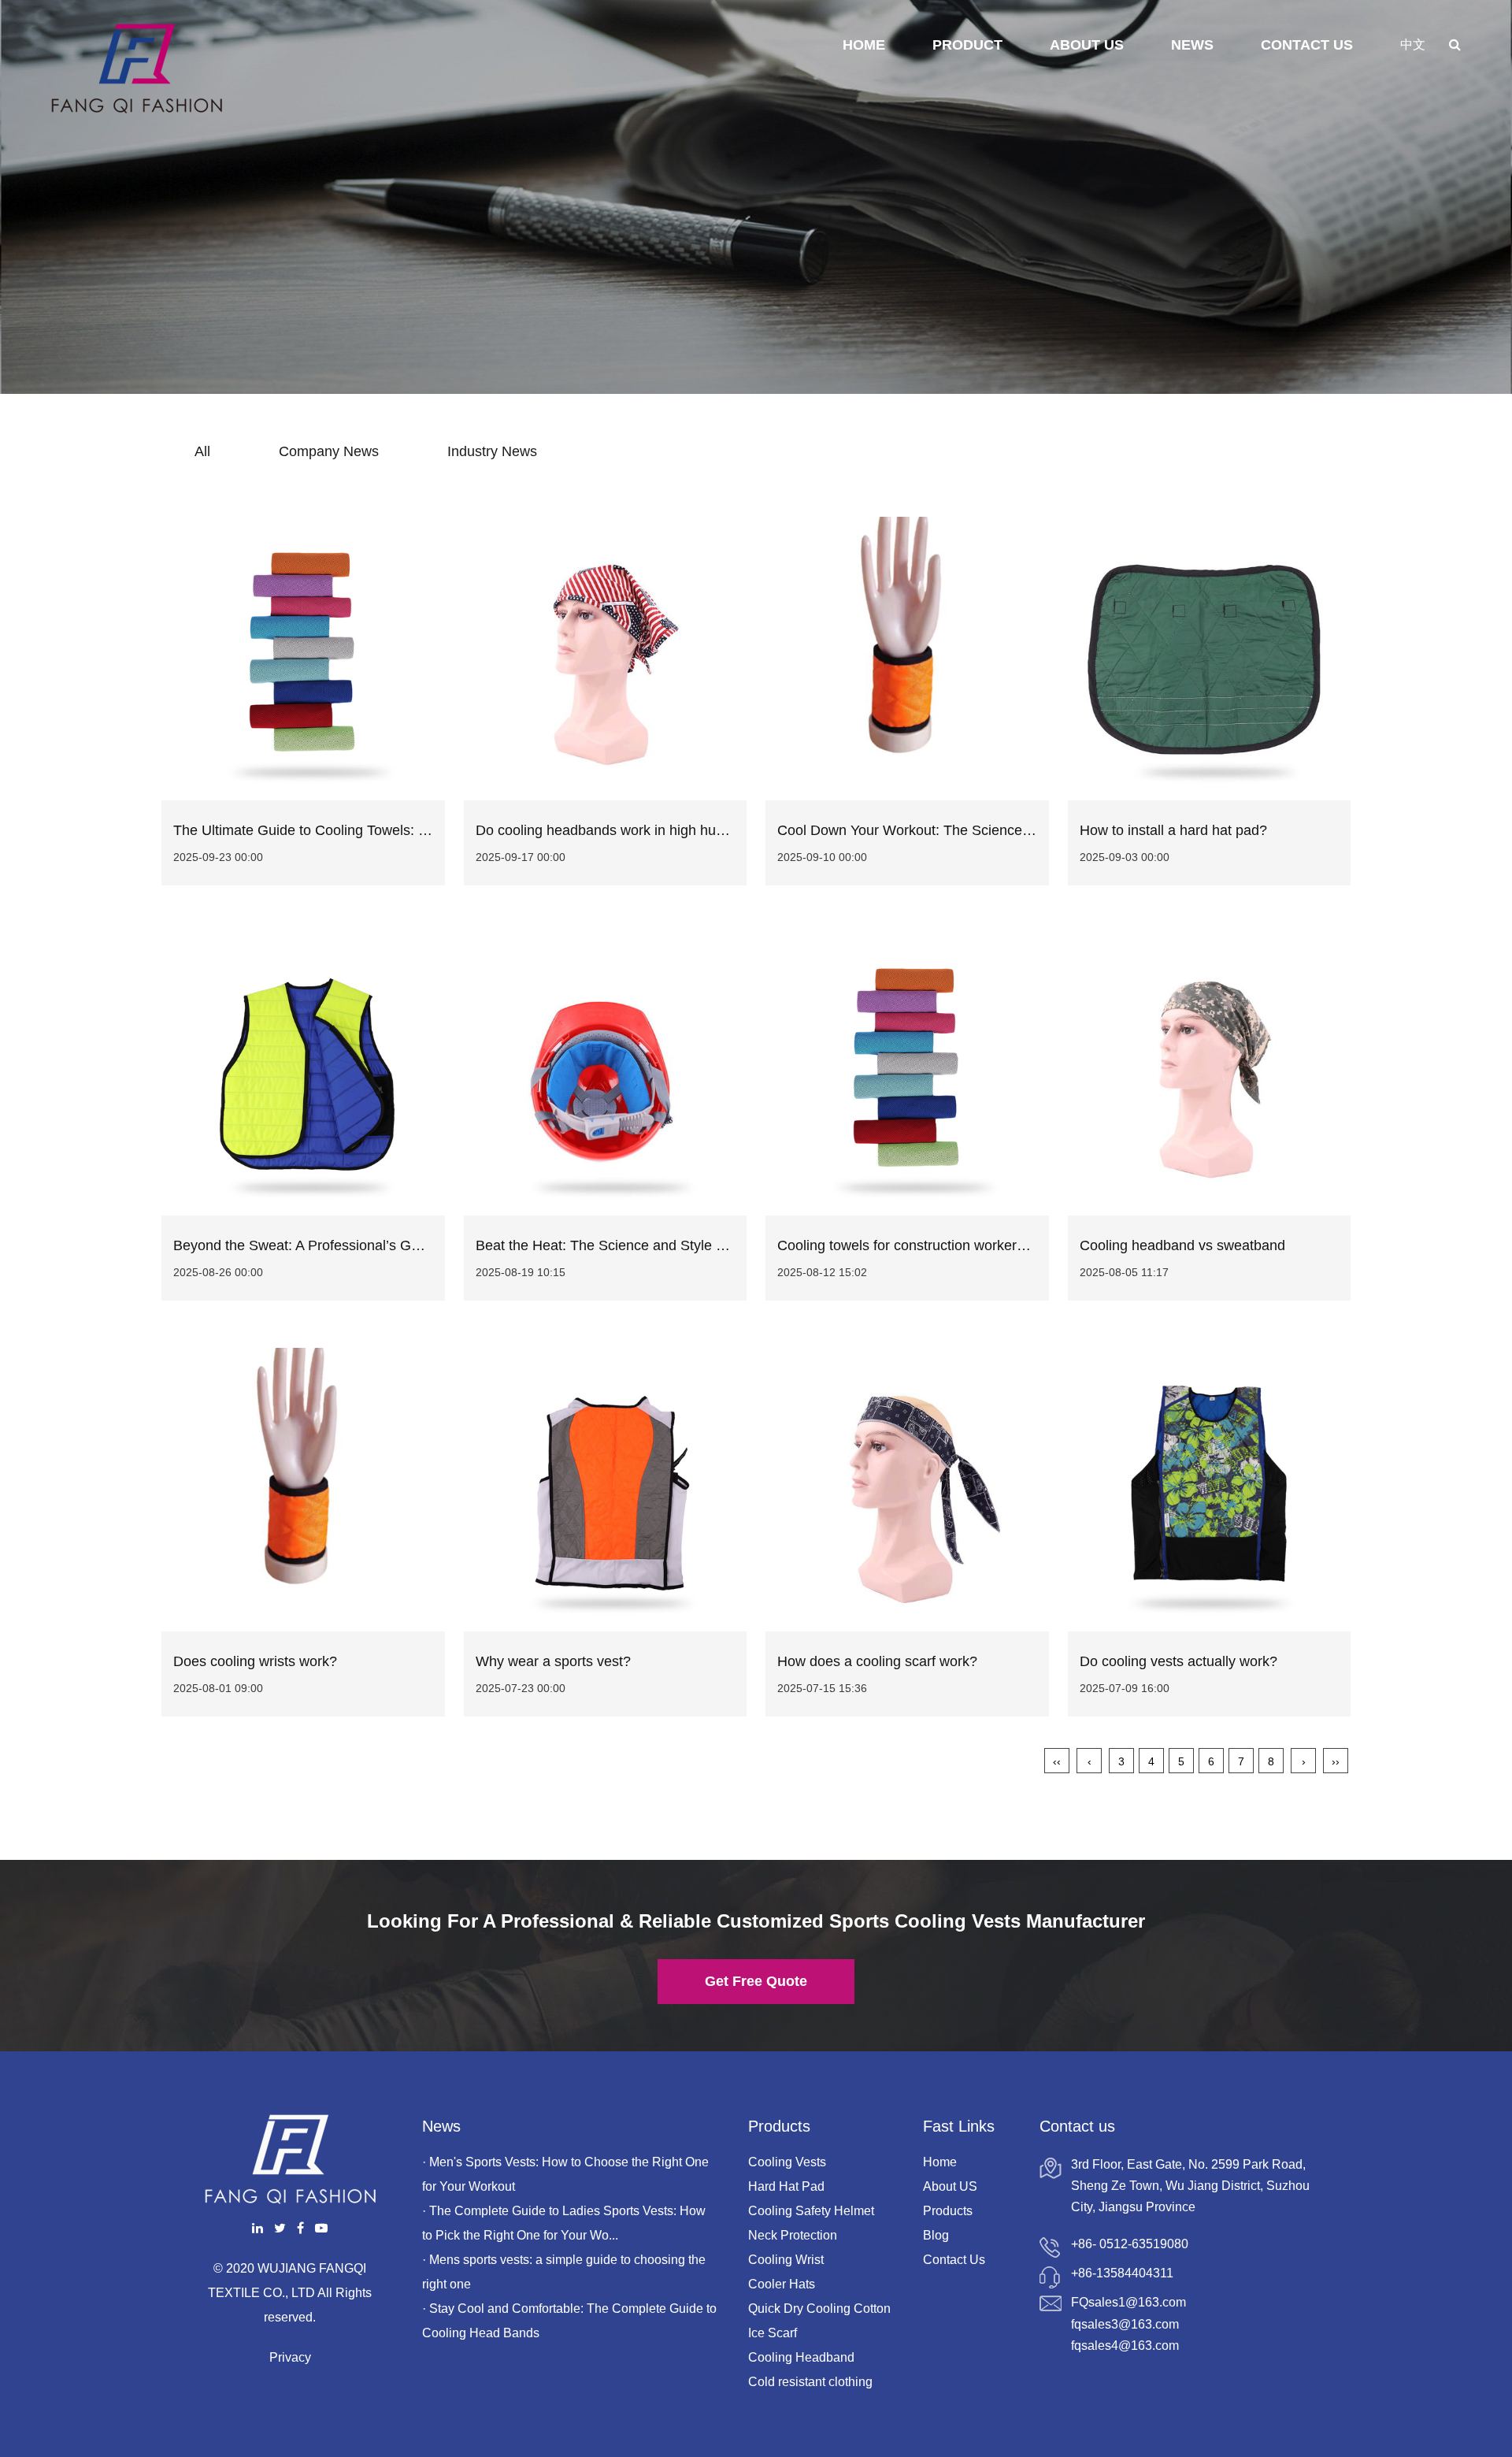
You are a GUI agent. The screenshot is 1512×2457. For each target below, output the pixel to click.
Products (948, 2211)
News (1192, 45)
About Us (1087, 45)
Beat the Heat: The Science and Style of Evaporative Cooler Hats (680, 1245)
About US (950, 2186)
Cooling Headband (801, 2357)
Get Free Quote (756, 1981)
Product (967, 45)
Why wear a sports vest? (553, 1661)
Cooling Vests (787, 2162)
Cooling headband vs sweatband (1182, 1245)
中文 (1413, 45)
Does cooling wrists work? (255, 1661)
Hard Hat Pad (786, 2186)
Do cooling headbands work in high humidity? (618, 830)
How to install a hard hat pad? (1173, 830)
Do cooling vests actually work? (1178, 1661)
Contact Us (1307, 45)
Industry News (492, 451)
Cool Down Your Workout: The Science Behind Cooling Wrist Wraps (990, 830)
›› (1336, 1761)
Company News (329, 451)
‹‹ (1057, 1761)
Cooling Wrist (786, 2260)
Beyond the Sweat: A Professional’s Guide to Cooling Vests (359, 1245)
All (202, 451)
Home (864, 45)
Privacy (290, 2357)
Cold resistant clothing (810, 2382)
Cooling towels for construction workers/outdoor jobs (941, 1245)
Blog (936, 2235)
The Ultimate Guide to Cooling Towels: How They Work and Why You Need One (424, 830)
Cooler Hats (782, 2284)
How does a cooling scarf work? (877, 1661)
